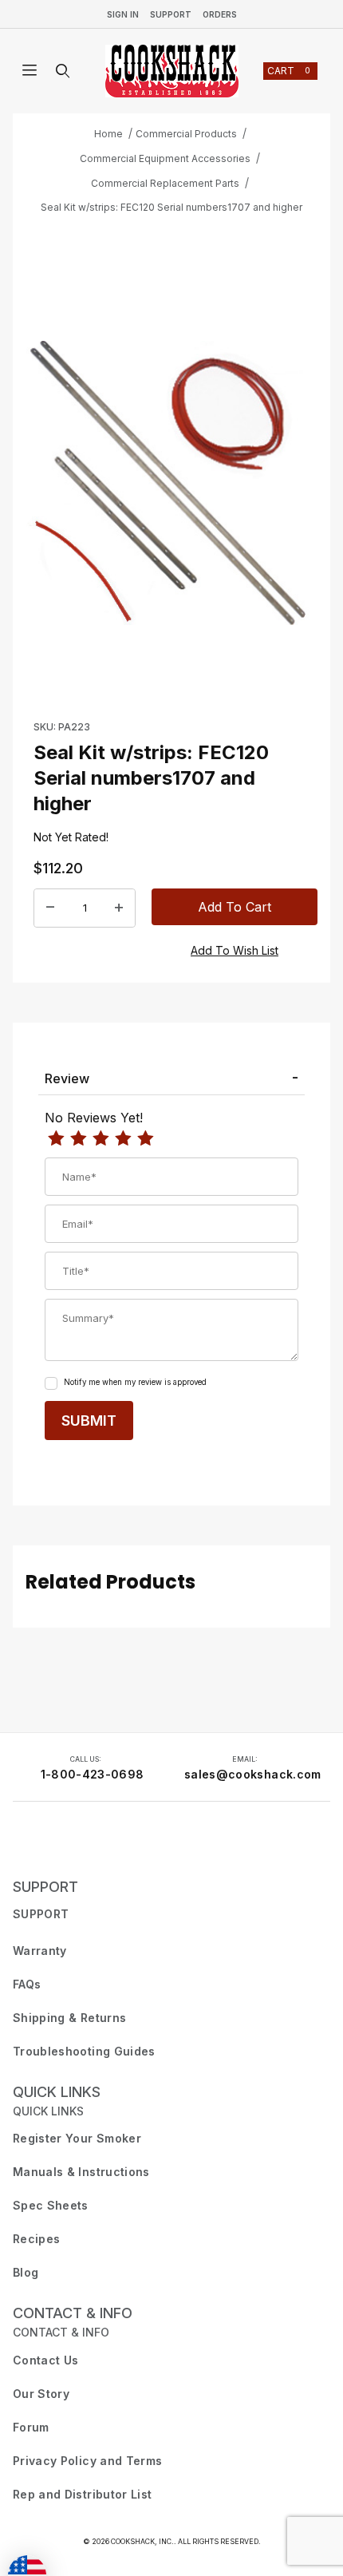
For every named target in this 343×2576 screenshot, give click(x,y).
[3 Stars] (101, 1139)
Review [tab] (67, 1078)
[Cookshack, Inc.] (172, 71)
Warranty (40, 1951)
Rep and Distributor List (82, 2494)
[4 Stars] (123, 1139)
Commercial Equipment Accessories (165, 158)
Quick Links (57, 2092)
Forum (31, 2427)
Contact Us (46, 2360)
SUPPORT (45, 1887)
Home (108, 134)
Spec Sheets (51, 2205)
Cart (289, 71)
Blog (26, 2272)
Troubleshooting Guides (84, 2051)
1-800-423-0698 (93, 1774)
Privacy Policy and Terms (87, 2461)
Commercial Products (186, 134)
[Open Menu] (30, 71)
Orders (220, 14)
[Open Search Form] (63, 71)
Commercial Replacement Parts (165, 183)
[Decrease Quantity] (50, 908)
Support (171, 14)
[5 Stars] (145, 1139)
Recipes (36, 2239)
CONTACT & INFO (73, 2313)
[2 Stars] (78, 1139)
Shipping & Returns (69, 2018)
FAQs (27, 1984)
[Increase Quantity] (119, 908)
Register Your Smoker (77, 2138)
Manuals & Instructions (81, 2172)
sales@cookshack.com (253, 1774)
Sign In (123, 14)
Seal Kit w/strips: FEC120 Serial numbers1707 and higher (171, 207)
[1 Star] (56, 1139)
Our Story (41, 2394)
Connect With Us (61, 1843)
